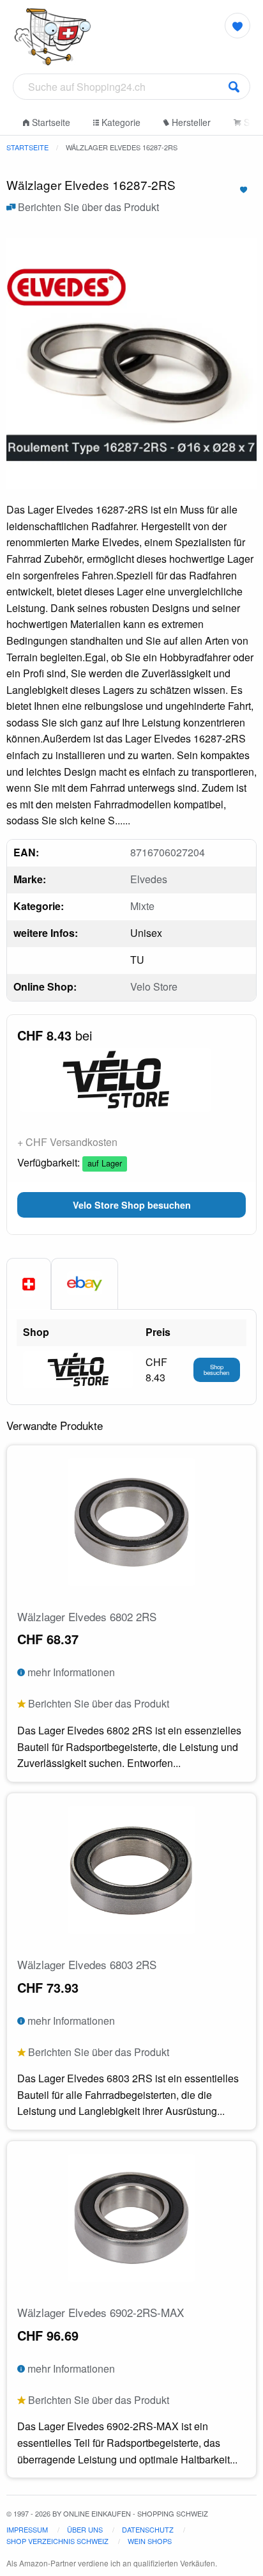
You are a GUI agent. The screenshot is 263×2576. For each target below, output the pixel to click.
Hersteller (190, 122)
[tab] (29, 1284)
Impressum (27, 2529)
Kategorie (120, 122)
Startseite (50, 122)
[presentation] (85, 1284)
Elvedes (149, 879)
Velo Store (154, 986)
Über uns (85, 2529)
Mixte (142, 906)
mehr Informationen (70, 1672)
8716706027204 (168, 852)
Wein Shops (150, 2541)
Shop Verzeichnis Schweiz (57, 2541)
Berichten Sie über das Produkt (87, 207)
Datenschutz (148, 2529)
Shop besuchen (216, 1370)
